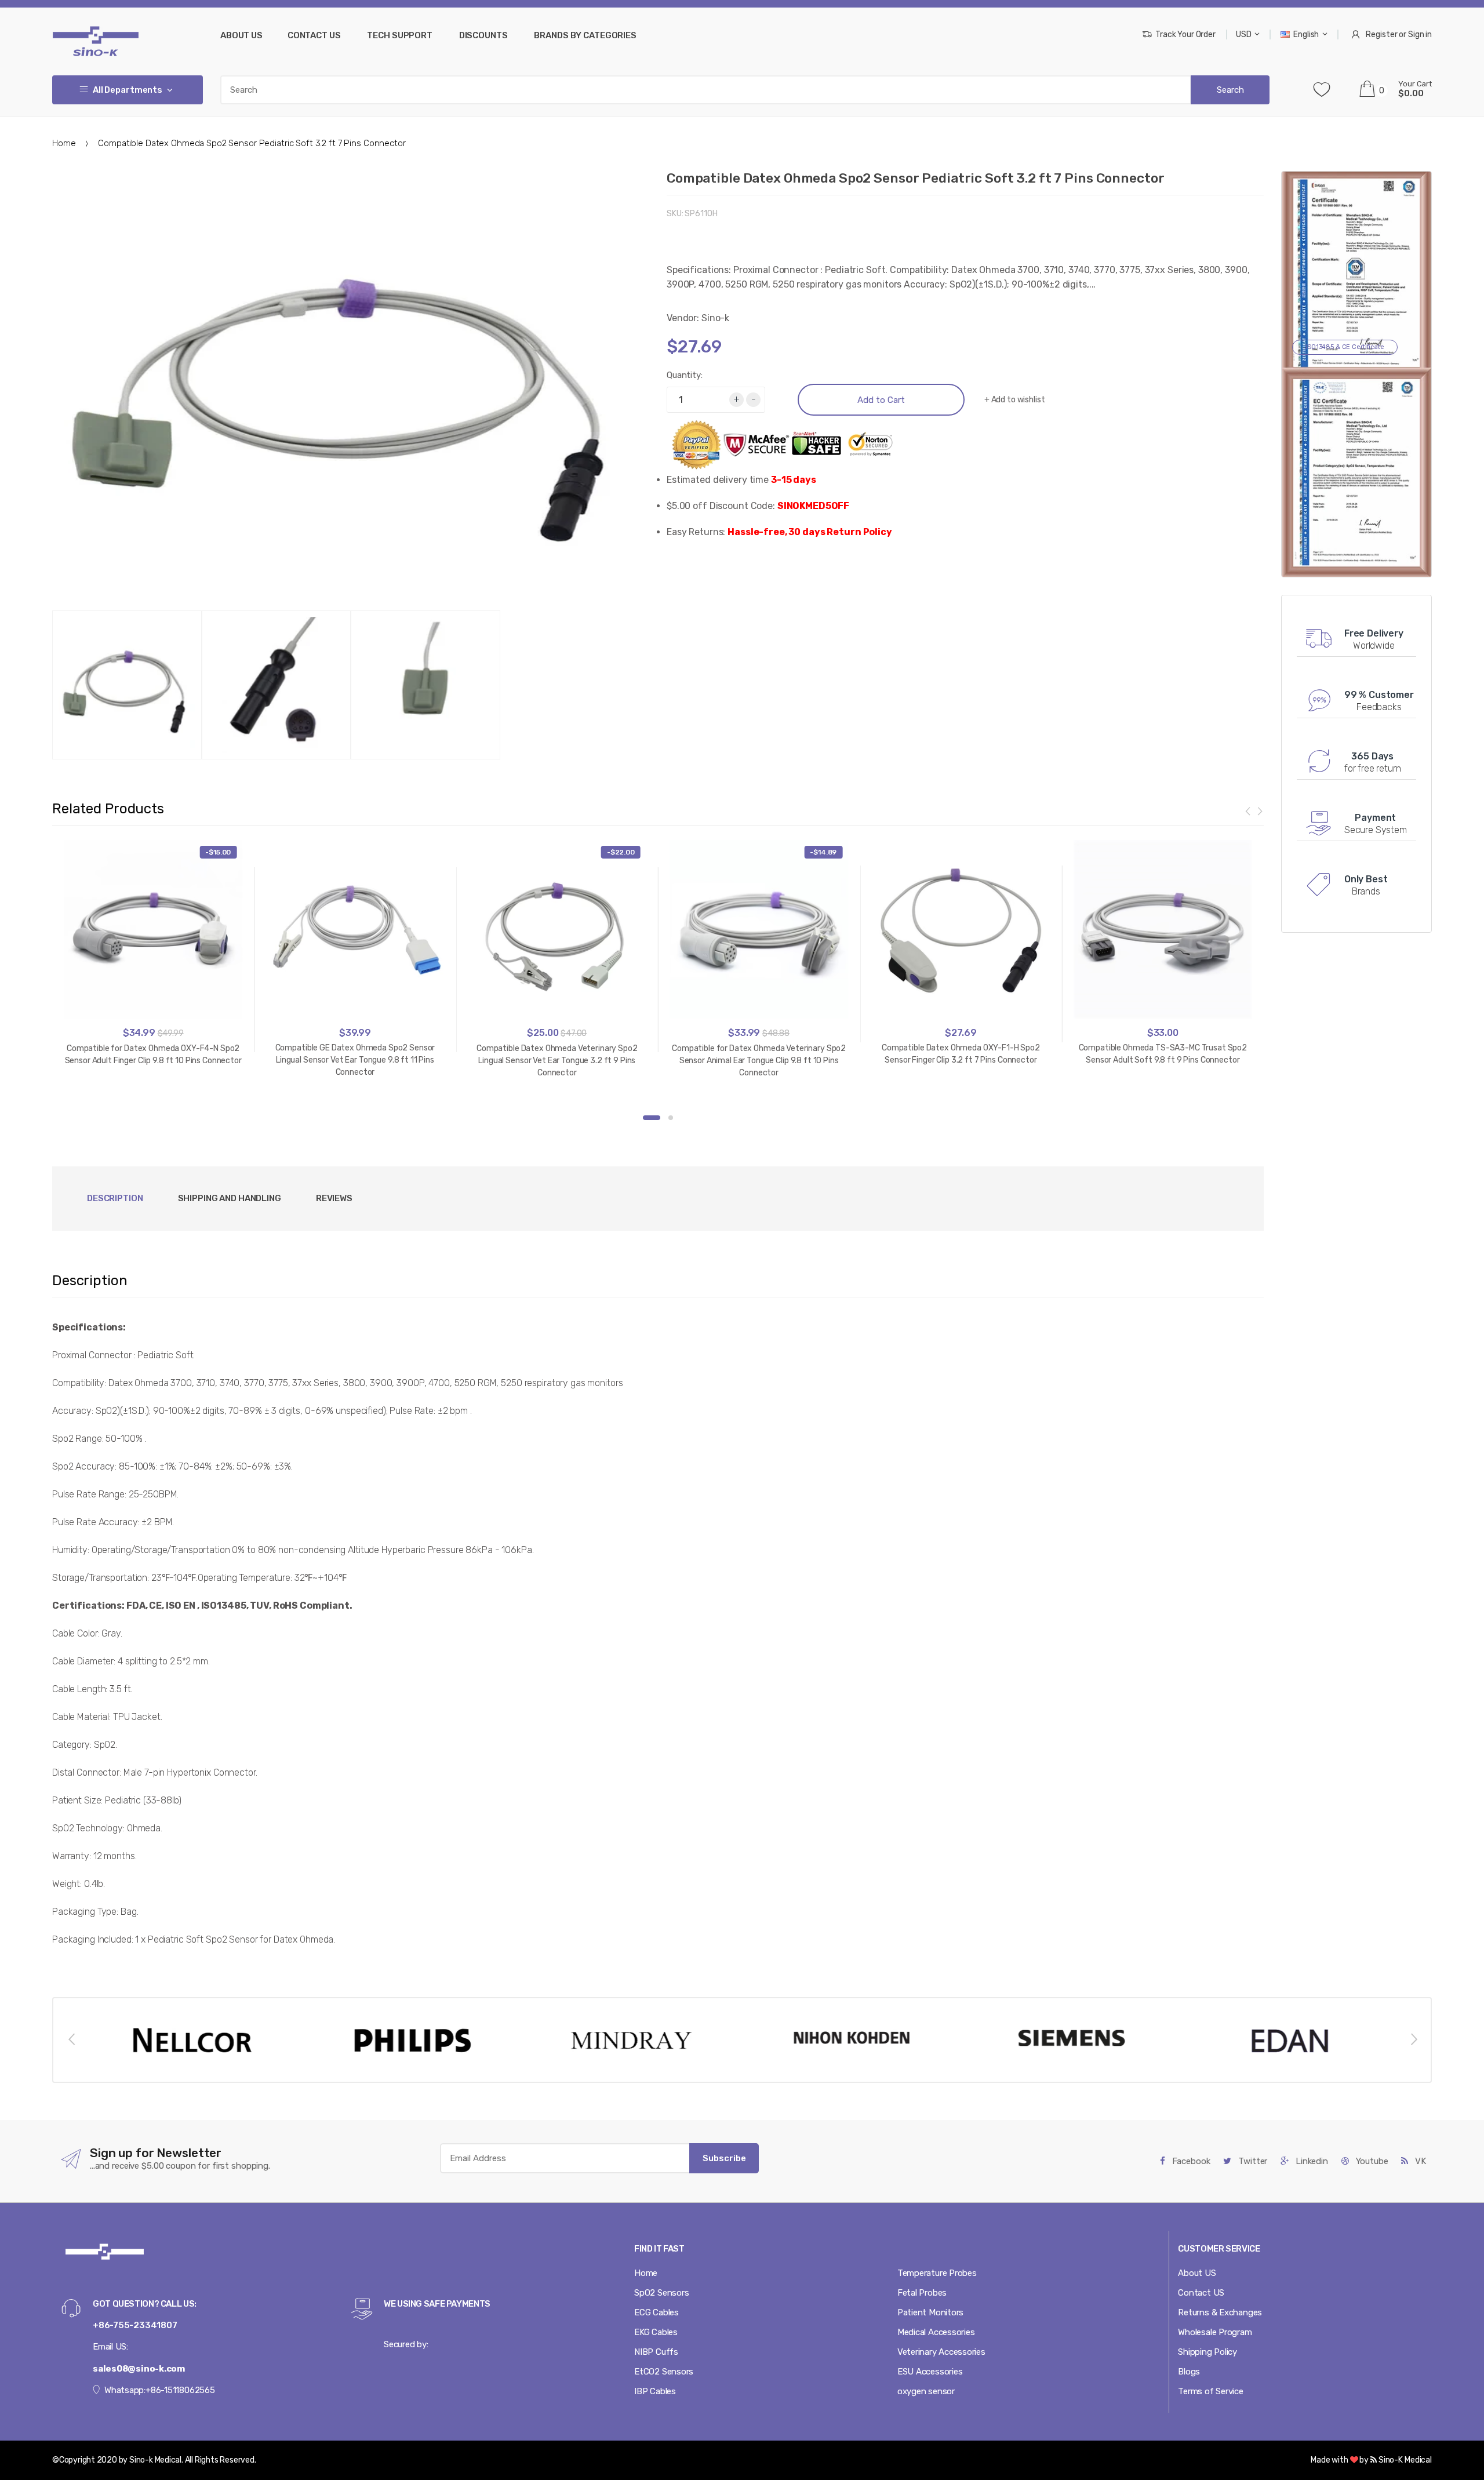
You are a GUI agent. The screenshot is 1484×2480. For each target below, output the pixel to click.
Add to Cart (881, 400)
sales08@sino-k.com (139, 2369)
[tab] (230, 1199)
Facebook (1190, 2161)
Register (1381, 34)
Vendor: (683, 318)
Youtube (1371, 2161)
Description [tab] (115, 1198)
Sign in (1420, 34)
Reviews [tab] (334, 1198)
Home (64, 143)
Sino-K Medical (1404, 2460)
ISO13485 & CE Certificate (1345, 347)
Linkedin (1311, 2161)
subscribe (724, 2158)
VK (1419, 2161)
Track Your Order (1185, 34)
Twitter (1252, 2161)
